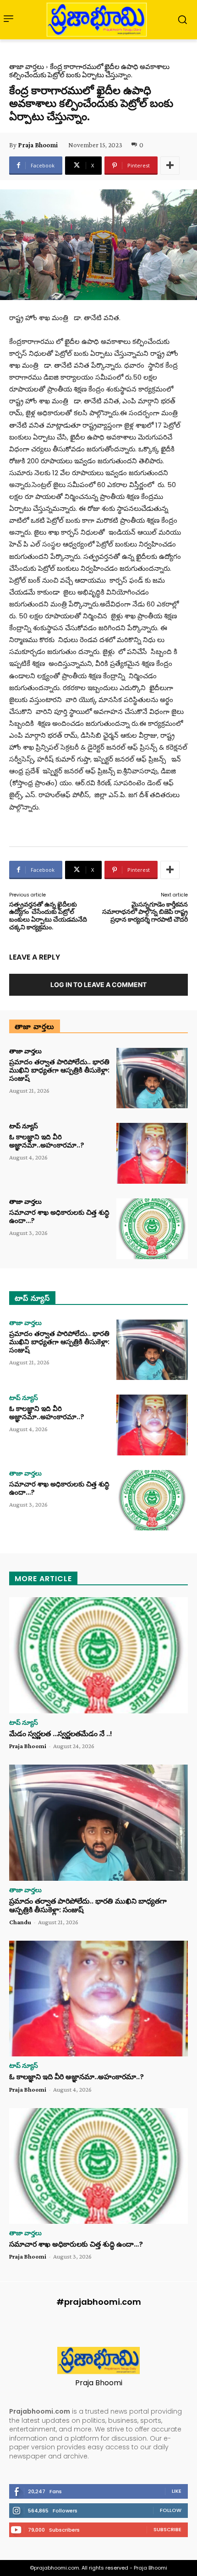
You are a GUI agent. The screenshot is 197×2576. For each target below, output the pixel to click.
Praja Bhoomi (38, 145)
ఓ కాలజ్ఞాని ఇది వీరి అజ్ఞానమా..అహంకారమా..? (47, 1141)
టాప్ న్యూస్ (24, 1126)
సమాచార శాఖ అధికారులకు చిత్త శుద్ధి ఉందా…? (59, 1216)
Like (177, 2491)
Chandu (20, 1922)
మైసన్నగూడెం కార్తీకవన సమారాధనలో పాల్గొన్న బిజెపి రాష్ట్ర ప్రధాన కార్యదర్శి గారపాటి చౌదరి (145, 912)
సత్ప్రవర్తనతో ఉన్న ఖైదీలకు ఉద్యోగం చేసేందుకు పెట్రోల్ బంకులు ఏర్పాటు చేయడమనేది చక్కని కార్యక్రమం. (48, 916)
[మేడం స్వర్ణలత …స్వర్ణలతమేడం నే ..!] (98, 1655)
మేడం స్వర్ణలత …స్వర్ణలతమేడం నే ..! (61, 1734)
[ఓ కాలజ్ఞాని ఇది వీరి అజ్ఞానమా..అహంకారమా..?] (152, 1153)
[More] (170, 166)
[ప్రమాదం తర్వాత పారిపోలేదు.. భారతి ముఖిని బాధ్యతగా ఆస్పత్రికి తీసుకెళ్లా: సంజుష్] (152, 1078)
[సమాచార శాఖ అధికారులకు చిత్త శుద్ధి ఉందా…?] (152, 1229)
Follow (171, 2510)
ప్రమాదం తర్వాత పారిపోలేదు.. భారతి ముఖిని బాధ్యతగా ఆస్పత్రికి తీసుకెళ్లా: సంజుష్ (59, 1070)
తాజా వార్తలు (27, 67)
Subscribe (167, 2529)
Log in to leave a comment (98, 985)
